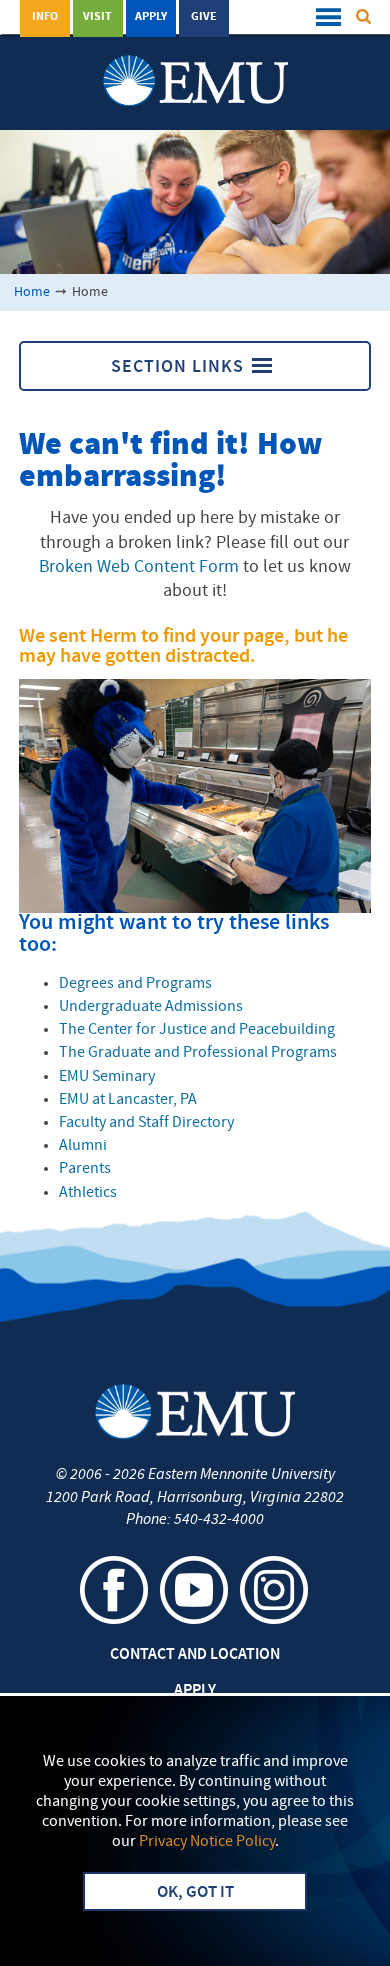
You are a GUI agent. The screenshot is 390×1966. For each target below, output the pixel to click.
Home (32, 292)
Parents (85, 1169)
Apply (151, 17)
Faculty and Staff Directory (146, 1123)
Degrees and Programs (135, 984)
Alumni (83, 1146)
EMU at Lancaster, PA (128, 1100)
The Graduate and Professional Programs (198, 1053)
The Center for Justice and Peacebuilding (197, 1030)
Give (204, 17)
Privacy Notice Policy (207, 1842)
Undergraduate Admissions (151, 1007)
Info (45, 17)
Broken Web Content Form (139, 567)
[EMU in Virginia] (195, 61)
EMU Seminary (107, 1077)
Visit (97, 17)
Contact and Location (195, 1655)
